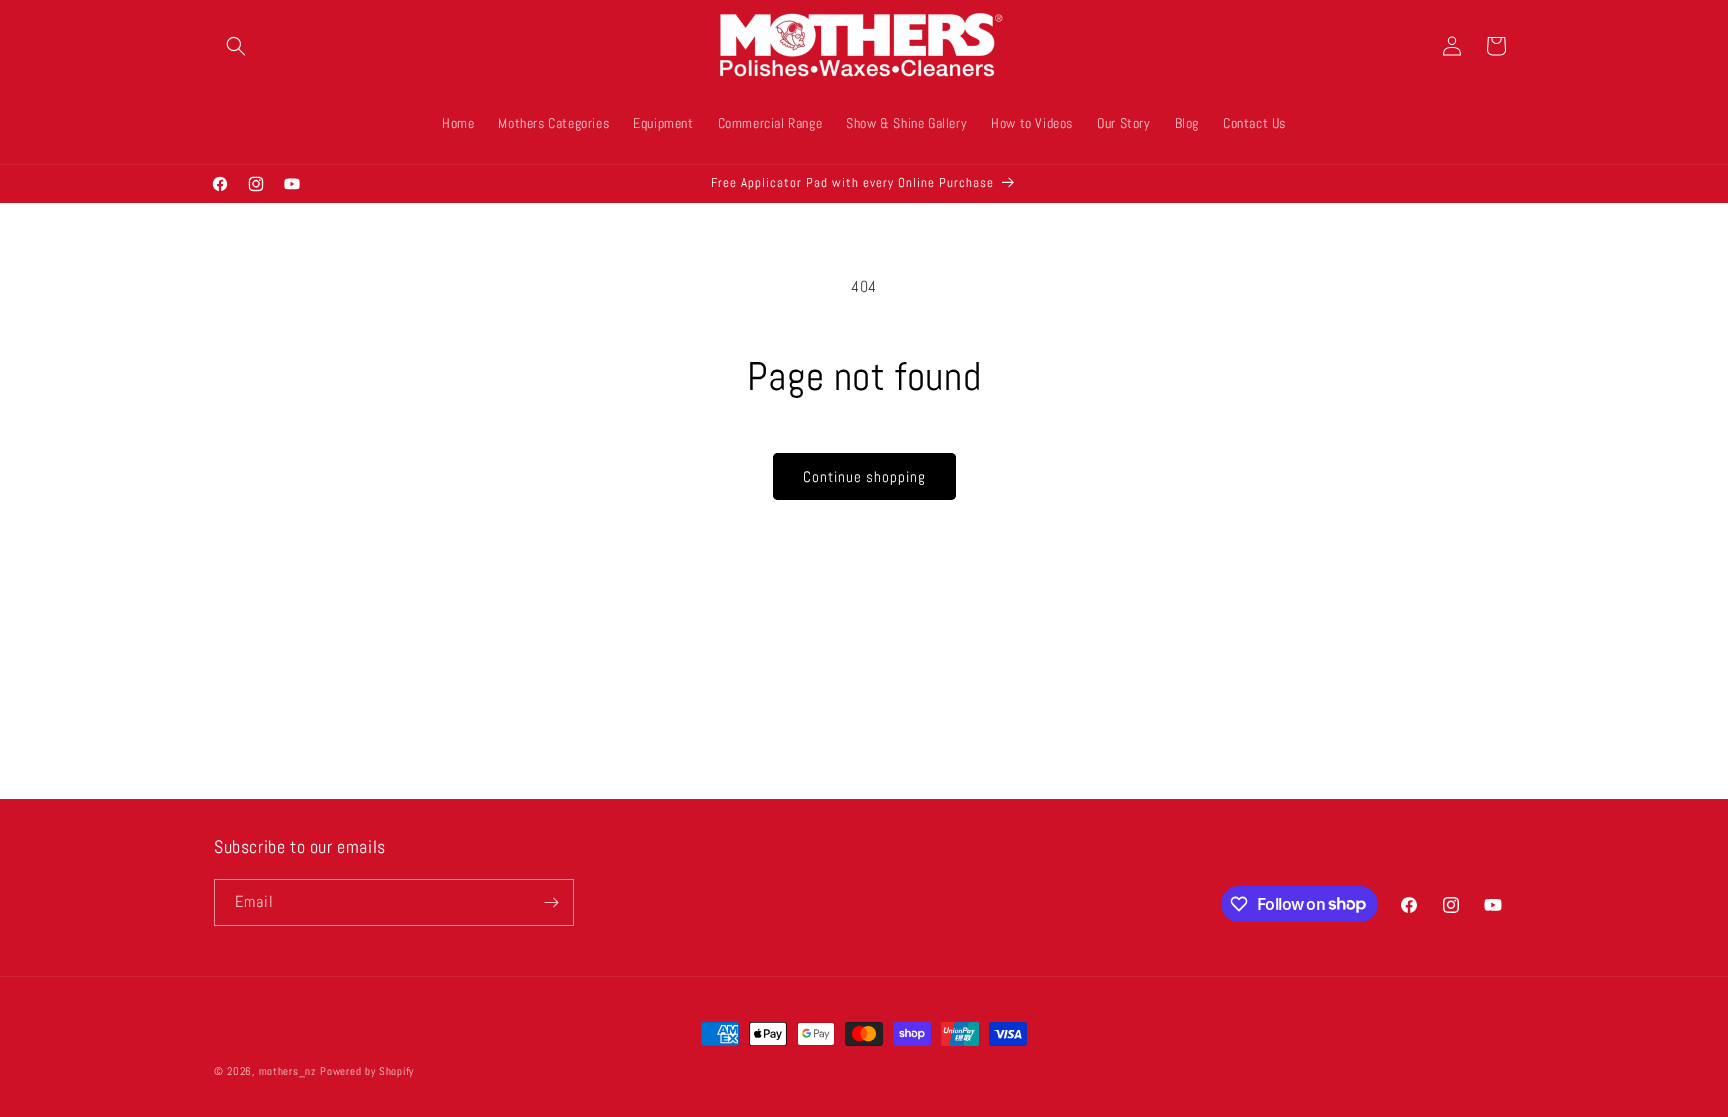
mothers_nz (288, 1071)
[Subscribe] (551, 902)
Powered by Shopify (367, 1071)
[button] (236, 46)
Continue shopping (864, 476)
